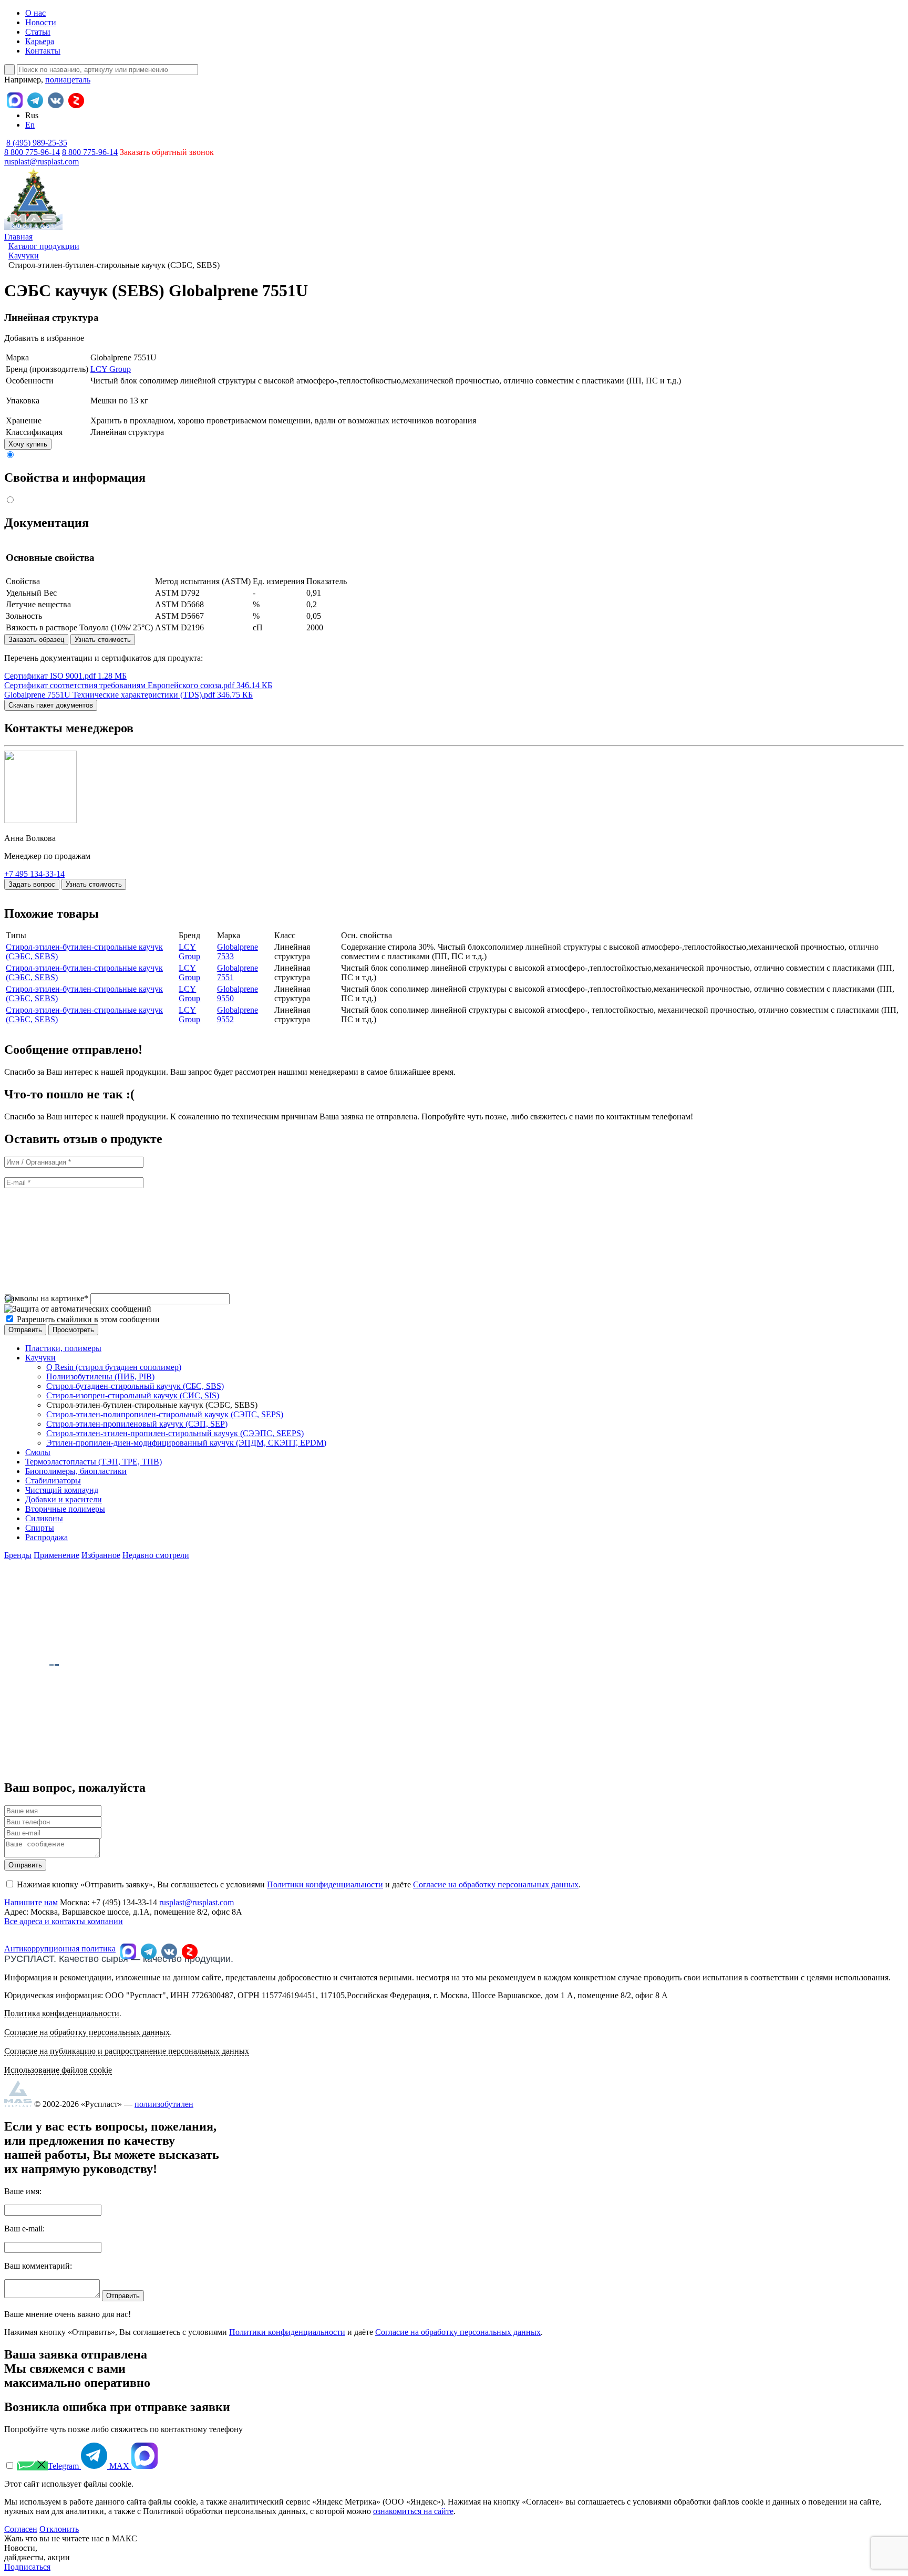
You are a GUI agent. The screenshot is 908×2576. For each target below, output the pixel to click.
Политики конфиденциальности (325, 1884)
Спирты (40, 1528)
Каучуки (40, 1358)
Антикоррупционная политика (60, 1949)
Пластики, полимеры (63, 1348)
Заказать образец (36, 640)
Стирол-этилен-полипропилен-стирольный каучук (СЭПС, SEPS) (165, 1414)
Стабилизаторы (53, 1481)
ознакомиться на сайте (413, 2511)
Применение (56, 1555)
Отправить (25, 1865)
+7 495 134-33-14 (34, 874)
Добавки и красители (64, 1499)
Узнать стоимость (103, 640)
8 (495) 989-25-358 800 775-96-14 (36, 147)
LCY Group (111, 369)
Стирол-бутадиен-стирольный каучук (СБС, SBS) (135, 1386)
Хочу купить (28, 444)
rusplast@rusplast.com (42, 162)
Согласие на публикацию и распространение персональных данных (127, 2051)
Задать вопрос (32, 884)
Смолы (38, 1452)
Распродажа (47, 1537)
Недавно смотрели (156, 1555)
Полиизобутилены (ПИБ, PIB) (100, 1377)
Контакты (43, 51)
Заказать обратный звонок (167, 152)
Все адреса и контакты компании (64, 1921)
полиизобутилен (164, 2104)
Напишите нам (31, 1902)
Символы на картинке (46, 1298)
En (30, 125)
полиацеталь (68, 80)
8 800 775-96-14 (90, 152)
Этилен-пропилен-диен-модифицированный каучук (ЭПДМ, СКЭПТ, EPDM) (186, 1443)
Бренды (18, 1555)
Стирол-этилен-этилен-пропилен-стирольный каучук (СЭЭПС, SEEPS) (175, 1433)
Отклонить (59, 2529)
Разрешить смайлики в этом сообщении (88, 1319)
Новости (41, 22)
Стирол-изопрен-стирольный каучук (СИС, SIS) (133, 1395)
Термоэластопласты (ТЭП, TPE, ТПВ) (94, 1462)
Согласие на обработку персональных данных (496, 1884)
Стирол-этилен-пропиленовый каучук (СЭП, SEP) (137, 1424)
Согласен (21, 2529)
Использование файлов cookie (58, 2070)
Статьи (38, 32)
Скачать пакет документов (51, 705)
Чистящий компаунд (62, 1490)
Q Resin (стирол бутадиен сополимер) (114, 1367)
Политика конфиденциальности (62, 2013)
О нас (35, 13)
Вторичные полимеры (65, 1509)
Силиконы (44, 1518)
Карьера (40, 41)
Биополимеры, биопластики (76, 1471)
